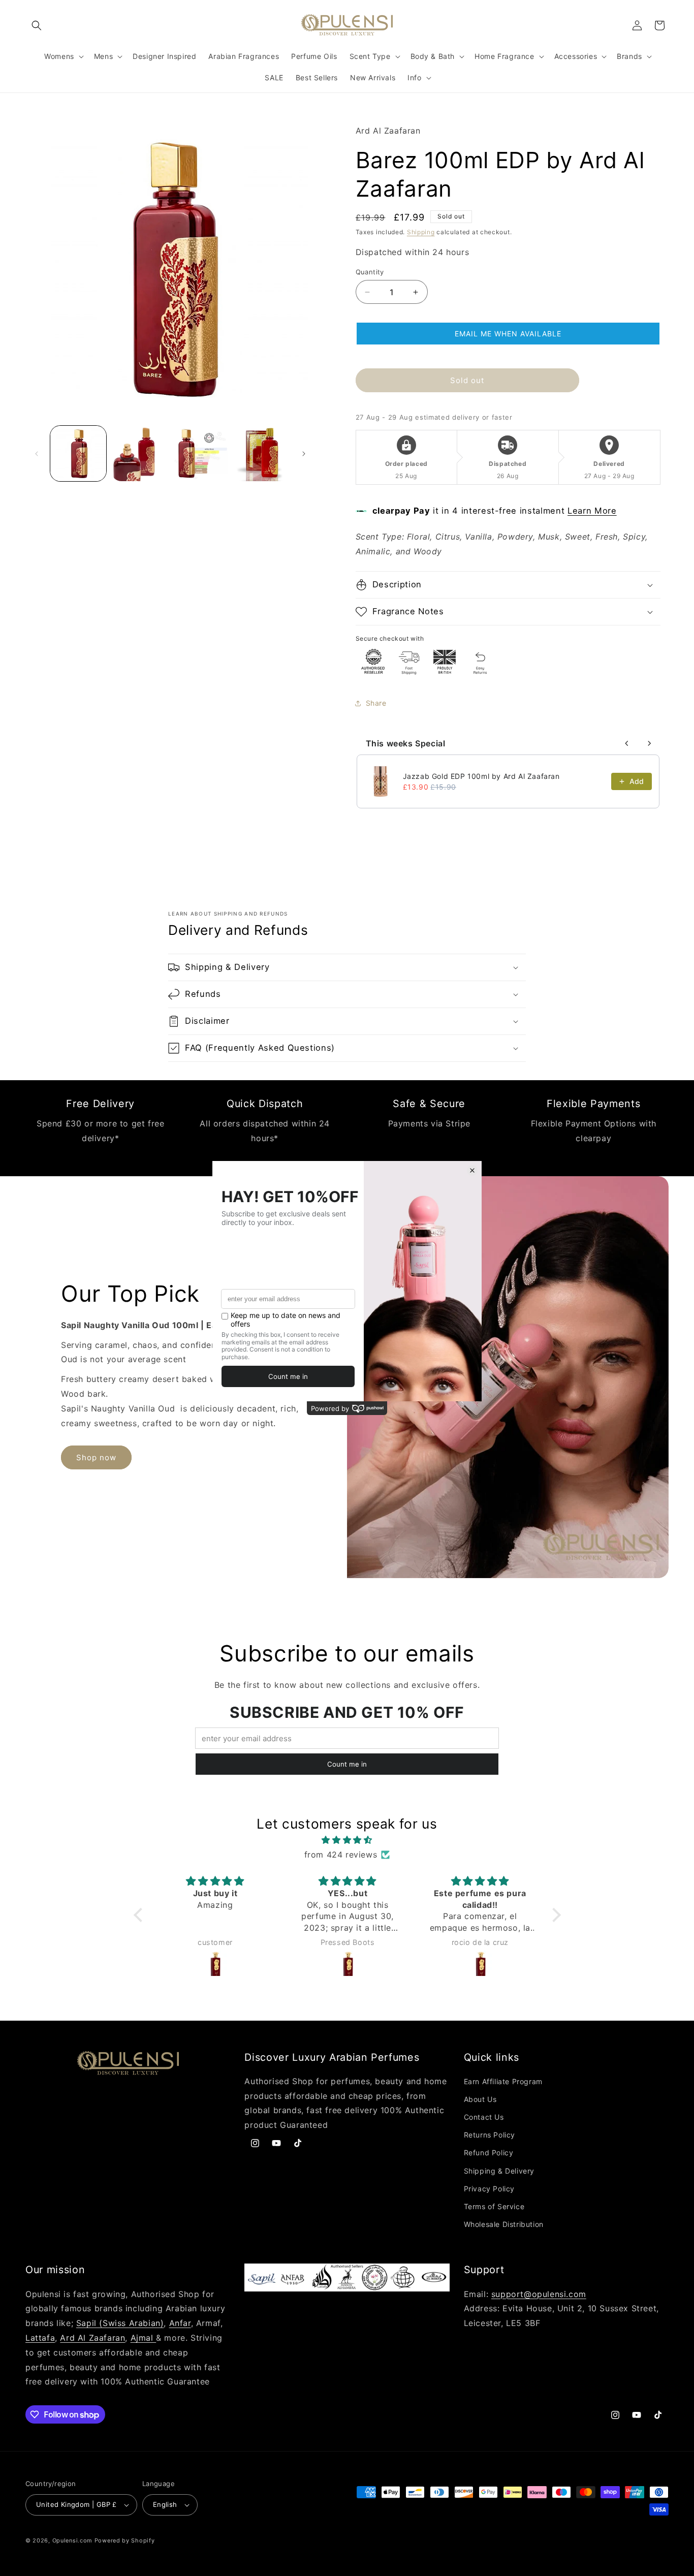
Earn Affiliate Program (503, 2081)
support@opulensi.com (539, 2294)
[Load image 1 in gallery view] (78, 454)
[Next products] (649, 743)
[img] (347, 1840)
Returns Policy (490, 2135)
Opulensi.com (72, 2540)
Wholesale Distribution (504, 2224)
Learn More (592, 511)
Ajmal (144, 2338)
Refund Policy (489, 2153)
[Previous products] (627, 743)
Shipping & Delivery (499, 2171)
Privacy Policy (489, 2189)
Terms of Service (494, 2206)
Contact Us (484, 2117)
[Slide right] (304, 454)
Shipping (421, 232)
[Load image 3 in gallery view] (200, 454)
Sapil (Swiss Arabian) (120, 2323)
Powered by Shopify (125, 2540)
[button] (37, 25)
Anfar (180, 2323)
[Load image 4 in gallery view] (261, 454)
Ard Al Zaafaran (92, 2338)
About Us (480, 2099)
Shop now (96, 1457)
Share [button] (376, 703)
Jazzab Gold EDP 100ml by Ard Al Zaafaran (481, 776)
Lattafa (40, 2338)
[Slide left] (37, 454)
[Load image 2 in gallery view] (139, 454)
